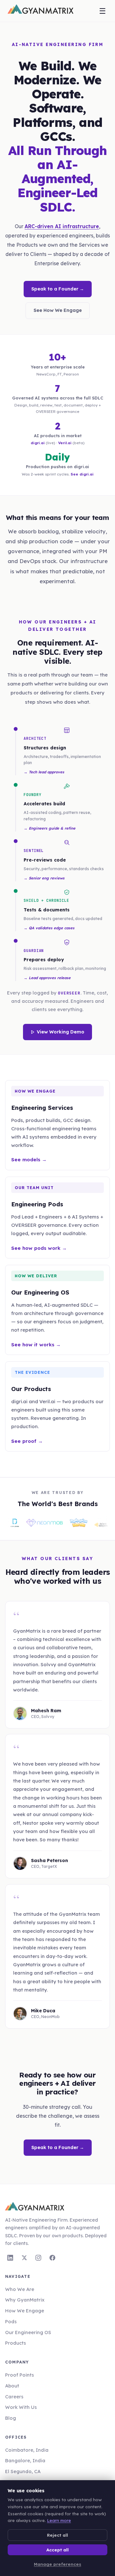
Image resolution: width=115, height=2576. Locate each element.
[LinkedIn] (10, 2258)
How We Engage (25, 2311)
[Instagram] (38, 2258)
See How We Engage (58, 310)
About (12, 2386)
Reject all (57, 2535)
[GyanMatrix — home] (41, 11)
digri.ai (38, 443)
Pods (11, 2321)
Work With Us (21, 2407)
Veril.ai (65, 443)
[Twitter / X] (24, 2258)
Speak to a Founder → (58, 289)
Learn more (59, 2520)
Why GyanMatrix (25, 2300)
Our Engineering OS (28, 2332)
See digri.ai (82, 474)
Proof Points (19, 2375)
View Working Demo (61, 1032)
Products (15, 2343)
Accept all (57, 2550)
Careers (14, 2397)
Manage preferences (57, 2564)
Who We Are (20, 2289)
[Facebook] (52, 2258)
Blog (11, 2418)
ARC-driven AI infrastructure (62, 226)
